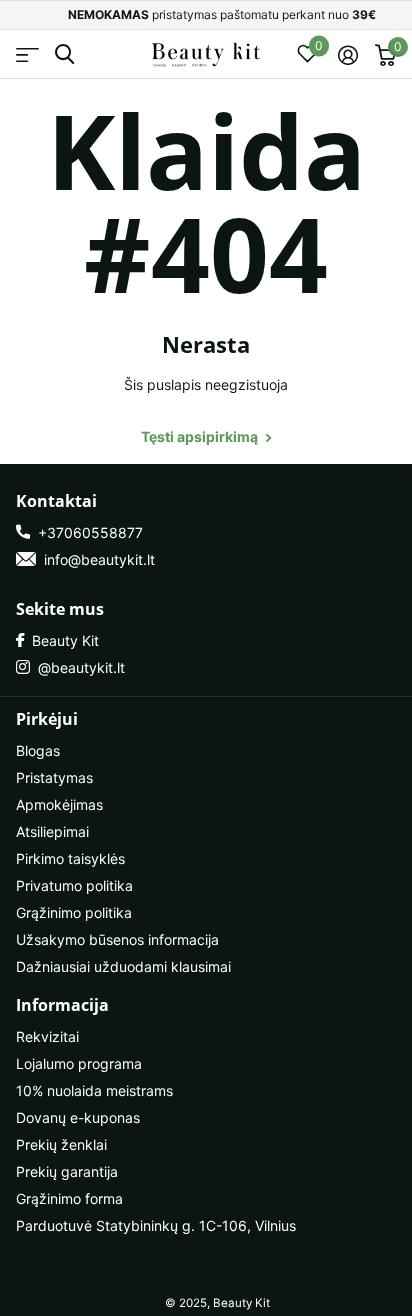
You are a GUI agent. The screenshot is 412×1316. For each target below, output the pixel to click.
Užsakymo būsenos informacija (117, 939)
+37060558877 (86, 532)
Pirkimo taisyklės (70, 858)
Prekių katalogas (27, 54)
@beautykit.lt (77, 667)
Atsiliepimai (52, 831)
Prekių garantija (67, 1171)
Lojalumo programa (79, 1063)
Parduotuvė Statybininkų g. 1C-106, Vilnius (156, 1225)
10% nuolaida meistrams (94, 1090)
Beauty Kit (61, 640)
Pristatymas (54, 777)
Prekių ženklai (61, 1144)
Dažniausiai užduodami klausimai (123, 966)
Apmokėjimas (59, 804)
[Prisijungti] (347, 55)
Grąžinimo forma (69, 1198)
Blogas (38, 750)
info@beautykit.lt (95, 559)
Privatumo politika (74, 885)
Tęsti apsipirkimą (201, 436)
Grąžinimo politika (74, 912)
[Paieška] (64, 54)
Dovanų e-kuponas (78, 1117)
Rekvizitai (47, 1036)
